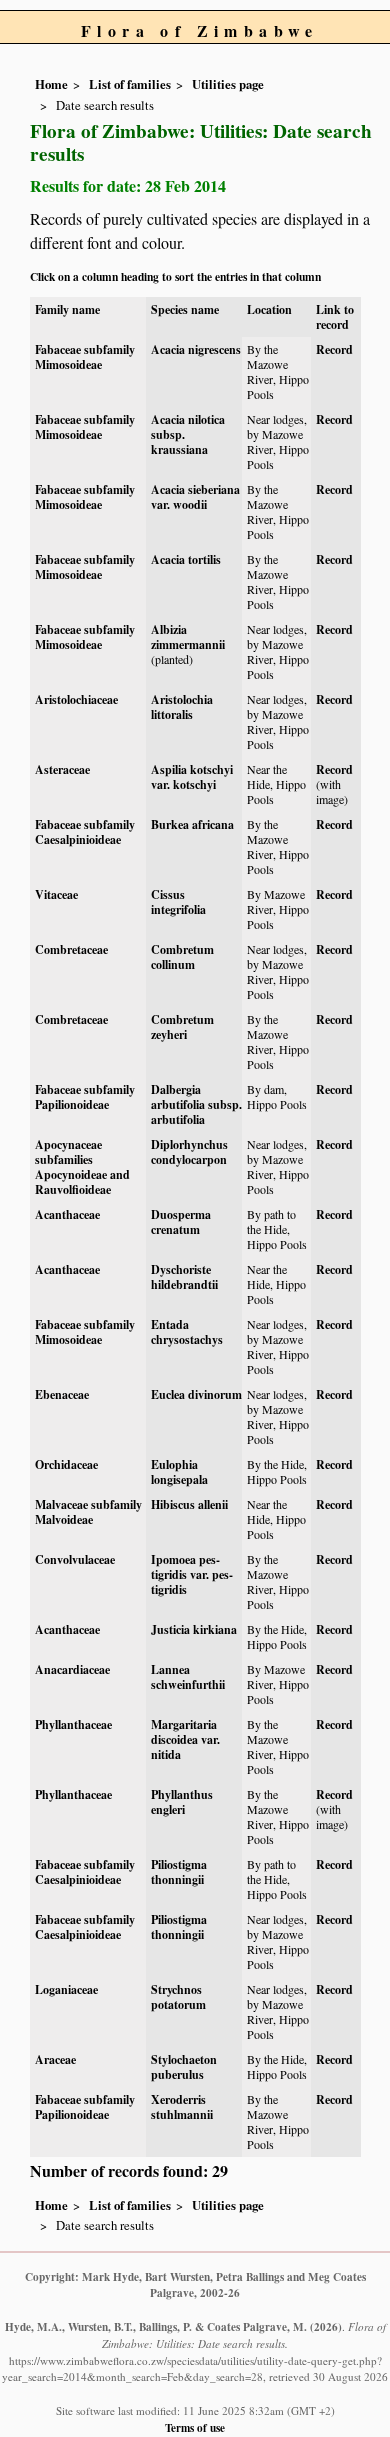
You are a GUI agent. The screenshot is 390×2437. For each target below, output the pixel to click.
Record (334, 349)
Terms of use (195, 2427)
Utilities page (228, 84)
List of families (130, 84)
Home (51, 84)
